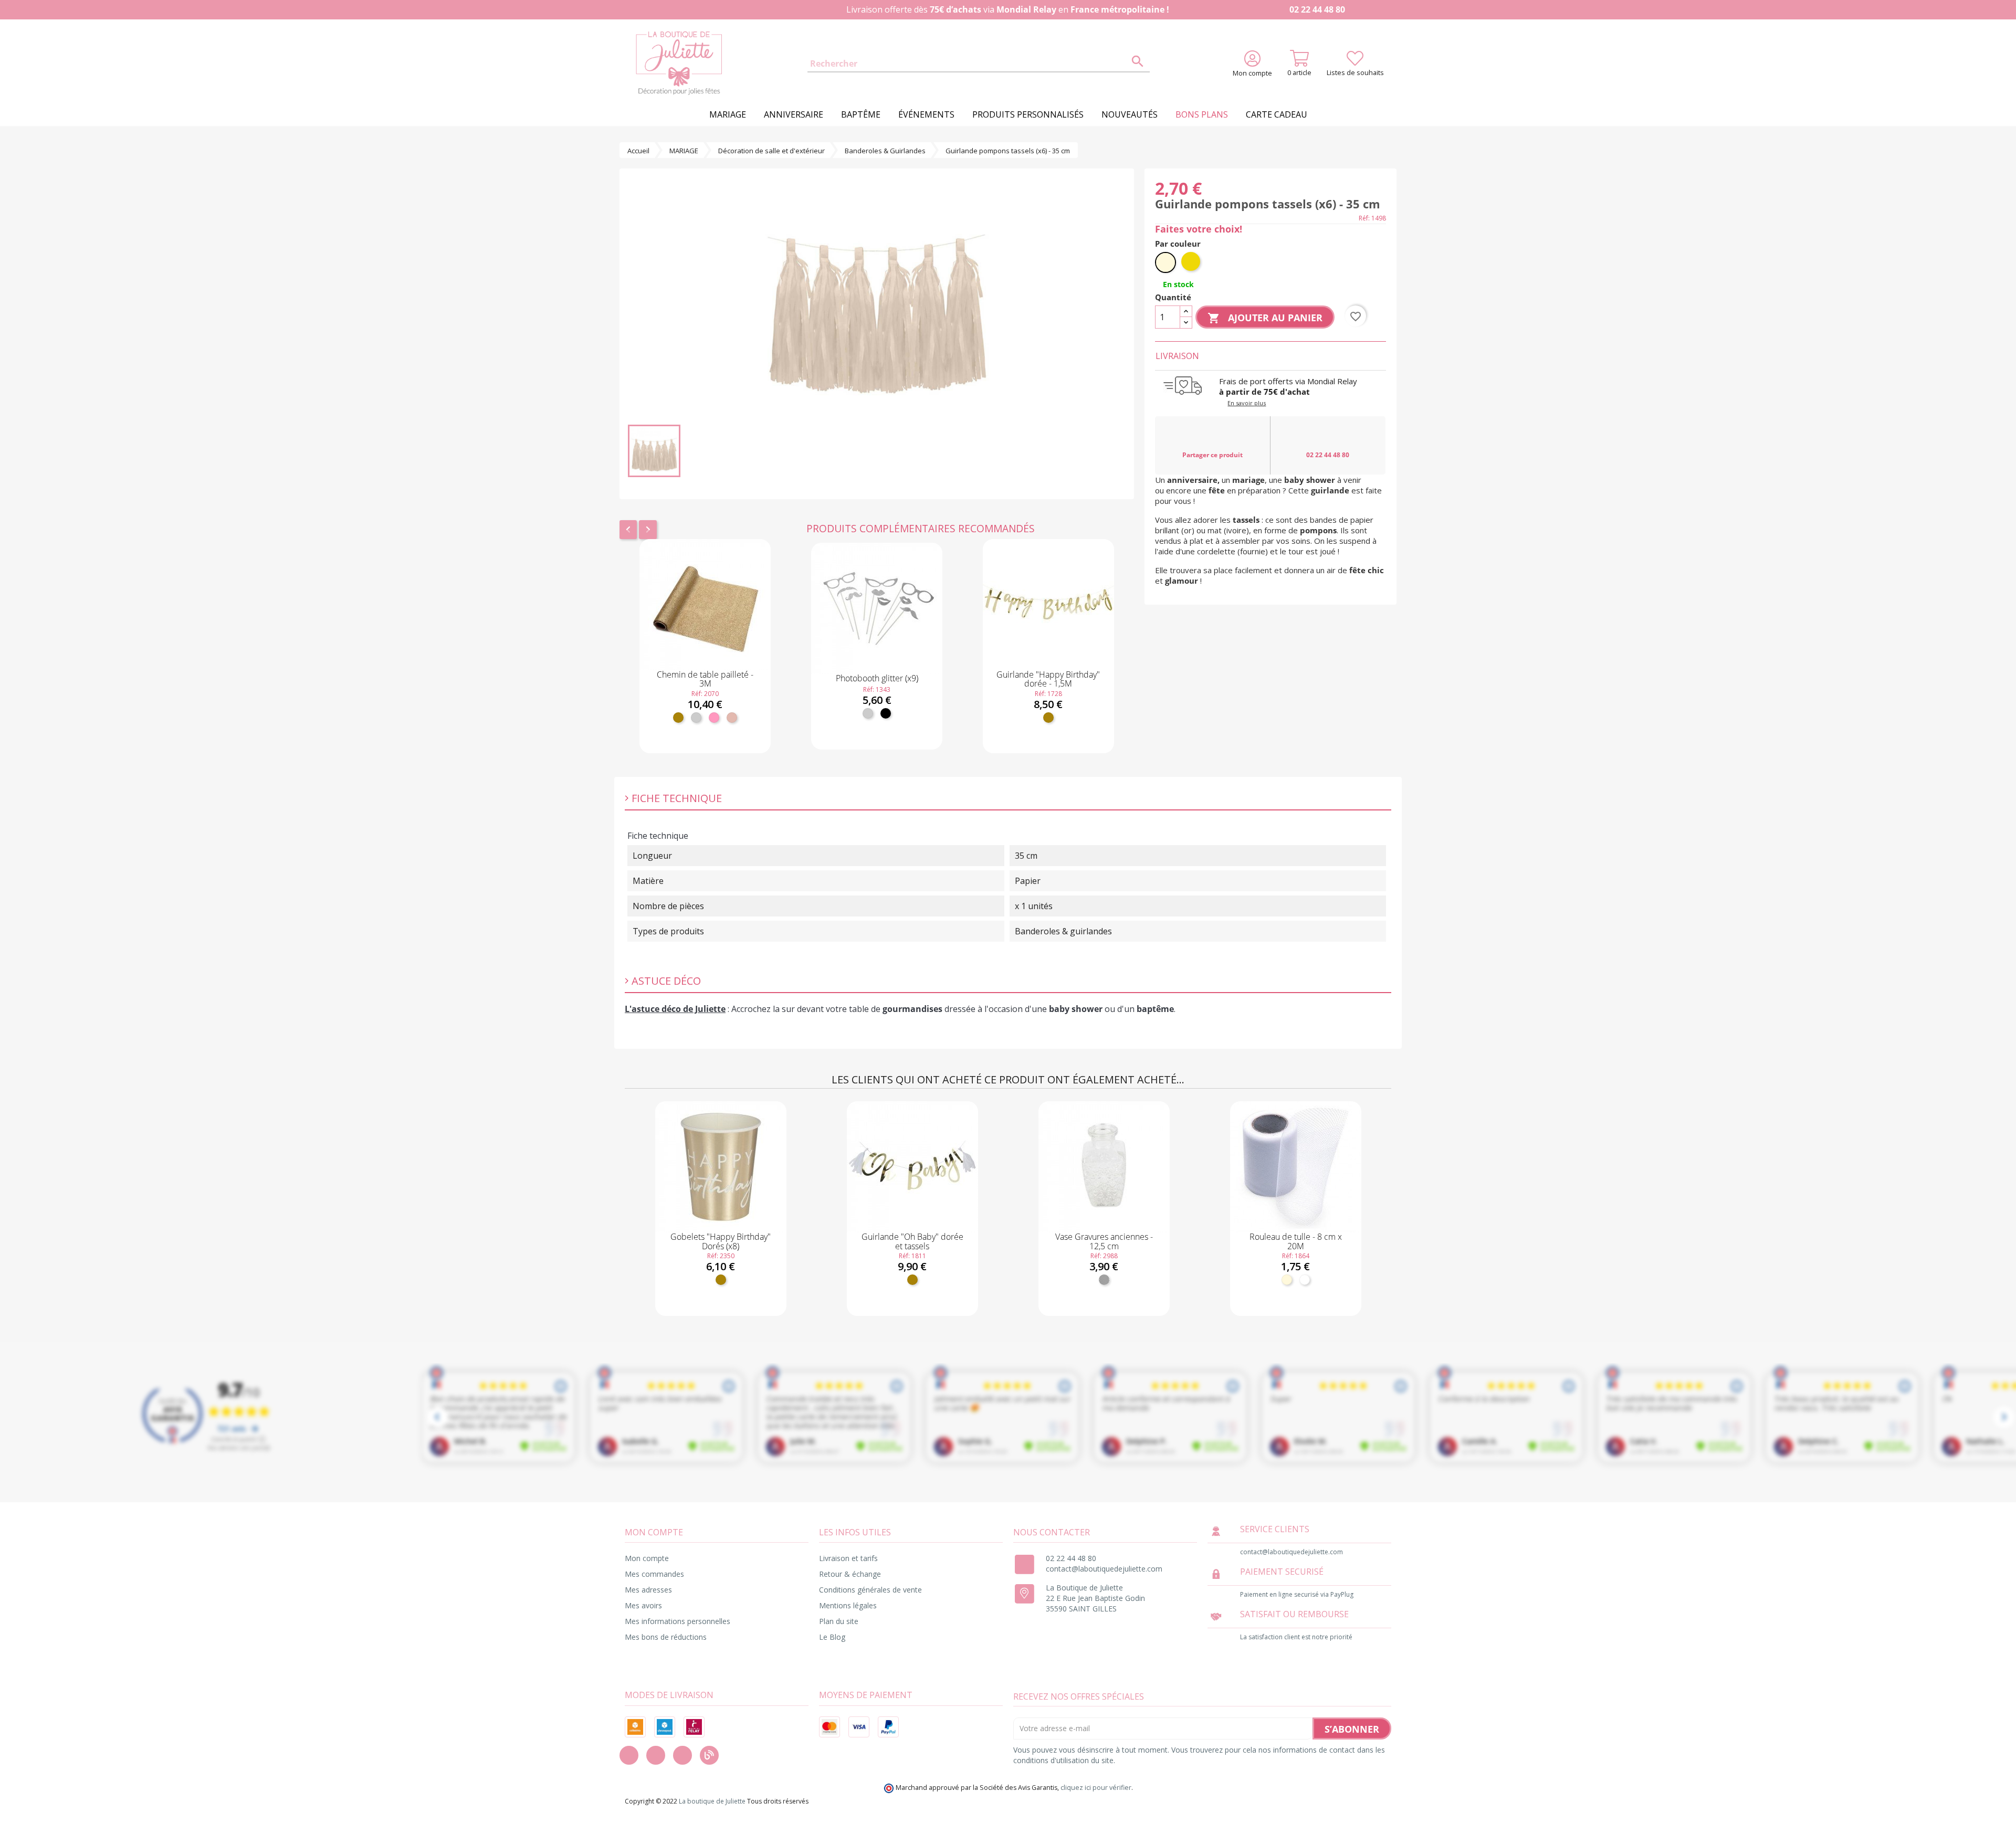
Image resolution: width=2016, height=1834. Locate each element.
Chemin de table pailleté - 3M (705, 679)
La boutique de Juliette (712, 1801)
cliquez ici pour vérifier (1096, 1788)
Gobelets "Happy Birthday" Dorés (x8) (721, 1241)
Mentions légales (848, 1605)
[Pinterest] (682, 1755)
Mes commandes (654, 1574)
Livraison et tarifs (848, 1558)
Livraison (1177, 356)
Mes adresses (648, 1590)
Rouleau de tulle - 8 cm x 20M (1296, 1241)
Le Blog (832, 1637)
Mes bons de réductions (666, 1637)
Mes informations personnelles (678, 1621)
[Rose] (714, 718)
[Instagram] (656, 1755)
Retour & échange (850, 1574)
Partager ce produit (1212, 455)
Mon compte (647, 1558)
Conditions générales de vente (870, 1590)
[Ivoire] (1287, 1280)
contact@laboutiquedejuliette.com (1104, 1569)
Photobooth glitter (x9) (877, 678)
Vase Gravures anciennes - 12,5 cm (1104, 1241)
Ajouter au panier (705, 744)
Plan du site (839, 1621)
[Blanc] (1305, 1280)
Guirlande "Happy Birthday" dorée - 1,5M (1048, 679)
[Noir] (886, 713)
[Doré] (678, 718)
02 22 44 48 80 (1316, 9)
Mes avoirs (643, 1605)
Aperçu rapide (705, 655)
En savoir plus (1247, 403)
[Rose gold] (732, 718)
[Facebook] (629, 1755)
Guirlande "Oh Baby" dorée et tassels (912, 1241)
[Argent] (696, 718)
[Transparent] (1104, 1280)
